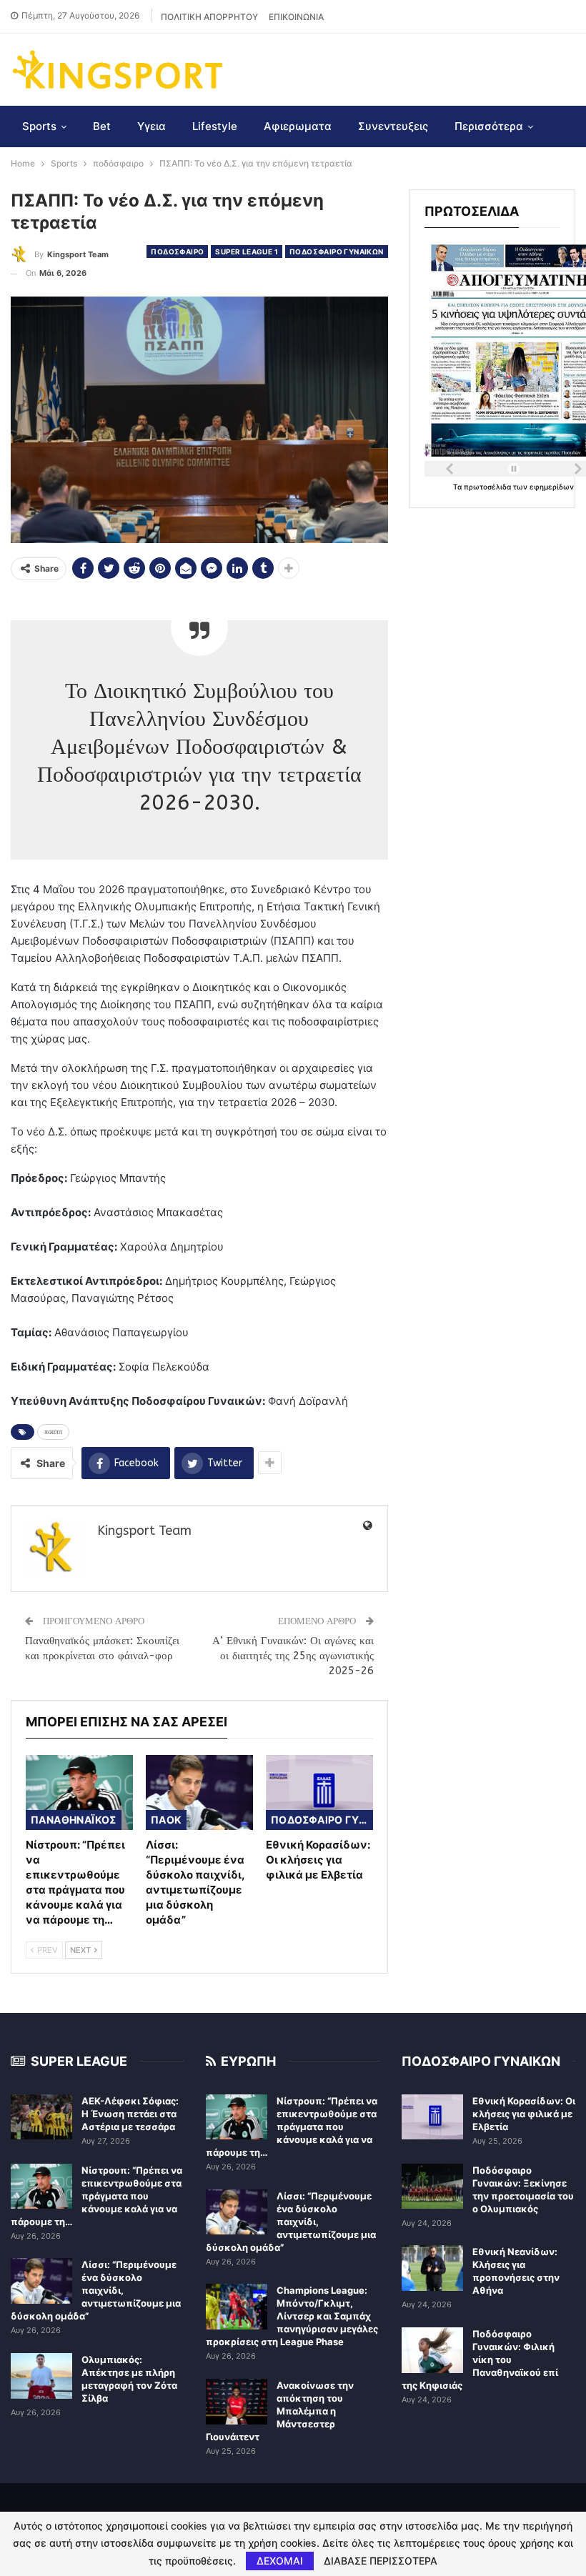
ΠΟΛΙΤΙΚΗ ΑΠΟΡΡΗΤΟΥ (209, 17)
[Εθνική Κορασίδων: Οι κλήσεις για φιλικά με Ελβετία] (319, 1792)
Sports (39, 126)
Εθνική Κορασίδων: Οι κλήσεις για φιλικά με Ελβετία (524, 2114)
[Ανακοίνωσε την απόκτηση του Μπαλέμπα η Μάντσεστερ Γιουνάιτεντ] (237, 2402)
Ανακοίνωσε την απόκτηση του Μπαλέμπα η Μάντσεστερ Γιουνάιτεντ (280, 2411)
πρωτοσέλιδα (488, 487)
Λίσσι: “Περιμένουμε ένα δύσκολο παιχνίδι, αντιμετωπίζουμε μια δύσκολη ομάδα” (96, 2290)
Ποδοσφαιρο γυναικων (337, 252)
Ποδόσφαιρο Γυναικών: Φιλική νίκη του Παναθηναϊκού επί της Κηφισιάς (480, 2359)
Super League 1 (247, 252)
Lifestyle (215, 126)
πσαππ (53, 1432)
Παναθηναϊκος (74, 1820)
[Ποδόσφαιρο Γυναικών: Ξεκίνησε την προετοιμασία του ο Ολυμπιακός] (432, 2187)
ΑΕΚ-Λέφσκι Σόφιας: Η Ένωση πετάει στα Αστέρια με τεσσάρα (130, 2114)
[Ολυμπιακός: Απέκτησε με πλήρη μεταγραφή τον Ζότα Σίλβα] (41, 2376)
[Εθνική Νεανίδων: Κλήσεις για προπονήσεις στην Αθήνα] (432, 2268)
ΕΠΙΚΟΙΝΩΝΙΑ (296, 17)
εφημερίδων (552, 487)
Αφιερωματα (298, 126)
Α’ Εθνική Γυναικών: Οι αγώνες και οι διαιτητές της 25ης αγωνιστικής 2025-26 (293, 1656)
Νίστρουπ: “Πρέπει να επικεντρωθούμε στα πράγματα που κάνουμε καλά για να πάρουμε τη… (96, 2196)
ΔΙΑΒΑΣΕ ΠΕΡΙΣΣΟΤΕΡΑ (381, 2561)
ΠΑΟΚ (167, 1820)
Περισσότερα (489, 126)
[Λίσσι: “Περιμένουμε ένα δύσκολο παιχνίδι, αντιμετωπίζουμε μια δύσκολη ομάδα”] (199, 1792)
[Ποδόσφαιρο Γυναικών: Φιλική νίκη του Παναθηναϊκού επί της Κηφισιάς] (432, 2350)
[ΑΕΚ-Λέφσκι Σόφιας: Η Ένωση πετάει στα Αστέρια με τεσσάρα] (41, 2117)
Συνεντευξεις (393, 126)
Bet (102, 126)
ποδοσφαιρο (177, 252)
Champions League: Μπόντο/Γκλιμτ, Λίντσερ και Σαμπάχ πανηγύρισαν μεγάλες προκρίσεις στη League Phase (292, 2316)
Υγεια (152, 126)
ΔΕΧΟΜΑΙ (280, 2561)
